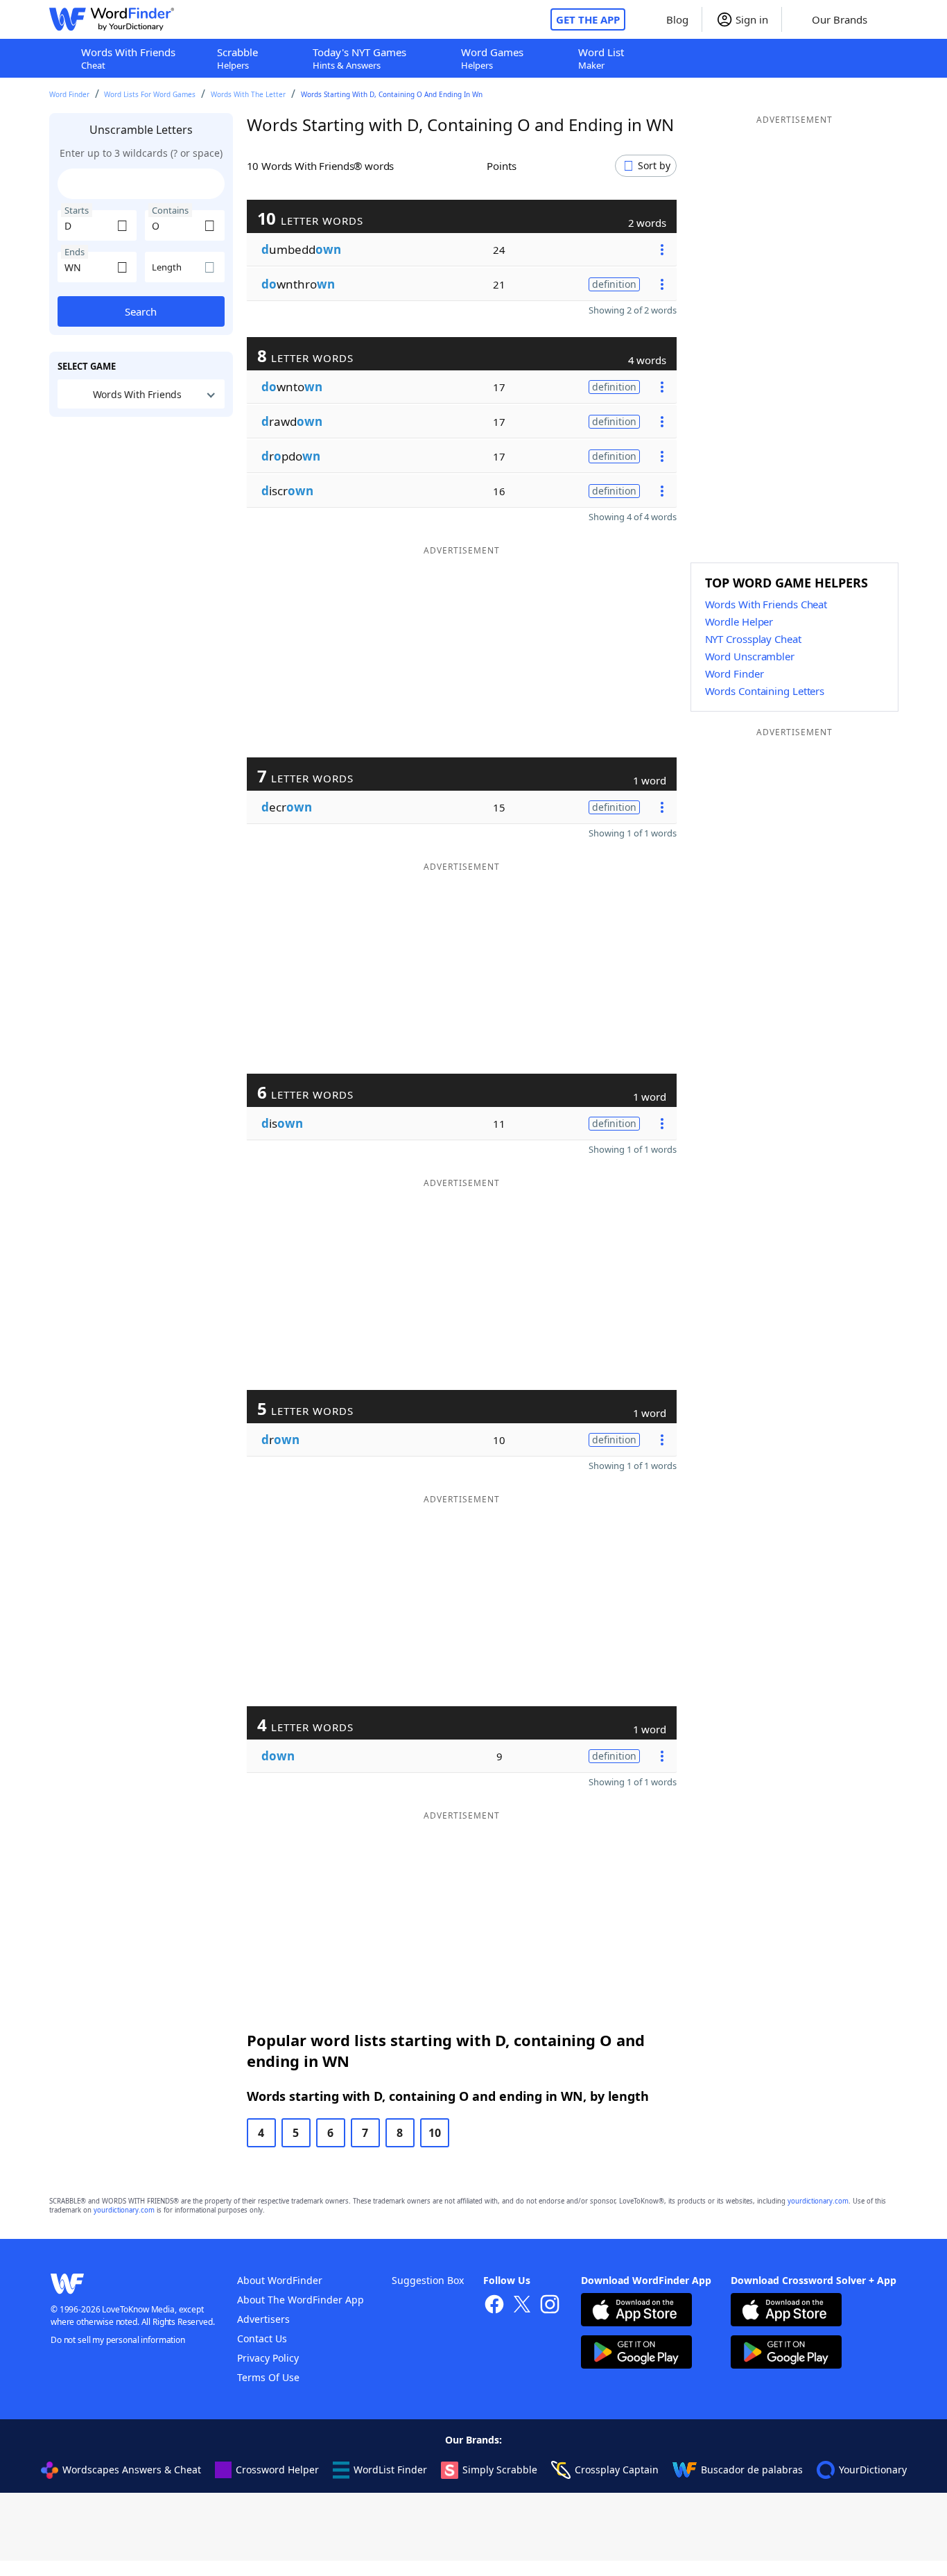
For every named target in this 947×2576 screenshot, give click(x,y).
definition (614, 284)
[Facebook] (494, 2306)
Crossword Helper (277, 2470)
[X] (522, 2306)
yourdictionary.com (818, 2201)
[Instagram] (550, 2306)
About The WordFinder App (301, 2300)
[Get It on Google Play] (636, 2354)
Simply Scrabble (500, 2470)
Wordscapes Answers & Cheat (132, 2470)
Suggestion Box (428, 2280)
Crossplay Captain (617, 2470)
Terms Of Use (268, 2377)
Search (141, 311)
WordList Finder (390, 2470)
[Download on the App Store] (636, 2311)
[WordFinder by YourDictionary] (112, 19)
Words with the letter (248, 94)
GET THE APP (588, 19)
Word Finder (69, 94)
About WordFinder (280, 2280)
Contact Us (262, 2338)
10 (435, 2133)
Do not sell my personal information (118, 2340)
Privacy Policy (268, 2358)
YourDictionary (873, 2470)
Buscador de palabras (752, 2470)
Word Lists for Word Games (150, 94)
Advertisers (263, 2319)
